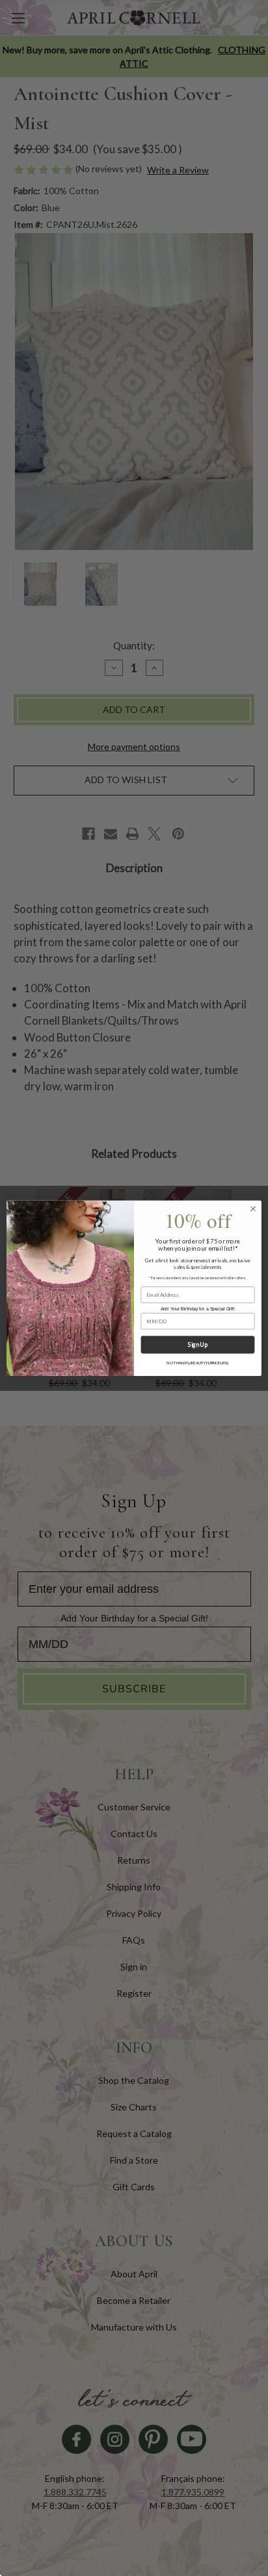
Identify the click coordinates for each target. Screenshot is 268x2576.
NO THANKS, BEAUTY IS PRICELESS (197, 1363)
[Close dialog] (253, 1208)
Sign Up (197, 1344)
